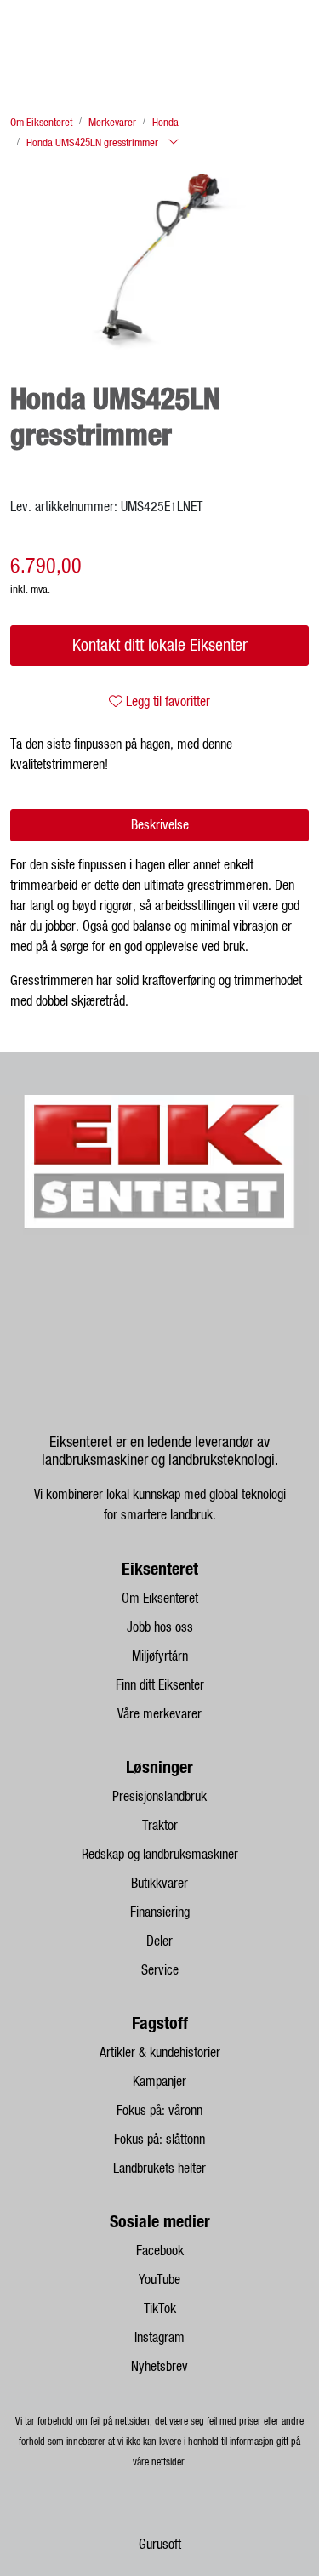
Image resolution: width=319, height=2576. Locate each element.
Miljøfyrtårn (160, 1656)
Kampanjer (159, 2082)
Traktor (160, 1826)
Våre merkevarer (159, 1714)
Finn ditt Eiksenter (160, 1685)
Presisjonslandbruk (159, 1797)
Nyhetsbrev (159, 2367)
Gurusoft (160, 2545)
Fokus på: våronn (159, 2111)
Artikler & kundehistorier (160, 2053)
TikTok (160, 2309)
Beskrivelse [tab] (160, 825)
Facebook (160, 2251)
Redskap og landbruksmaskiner (160, 1855)
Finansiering (160, 1912)
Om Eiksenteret (160, 1599)
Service (160, 1970)
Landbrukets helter (159, 2169)
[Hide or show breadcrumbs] (174, 143)
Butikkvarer (159, 1884)
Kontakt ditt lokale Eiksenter (160, 646)
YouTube (159, 2280)
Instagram (159, 2338)
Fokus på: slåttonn (159, 2140)
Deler (159, 1941)
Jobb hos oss (160, 1627)
